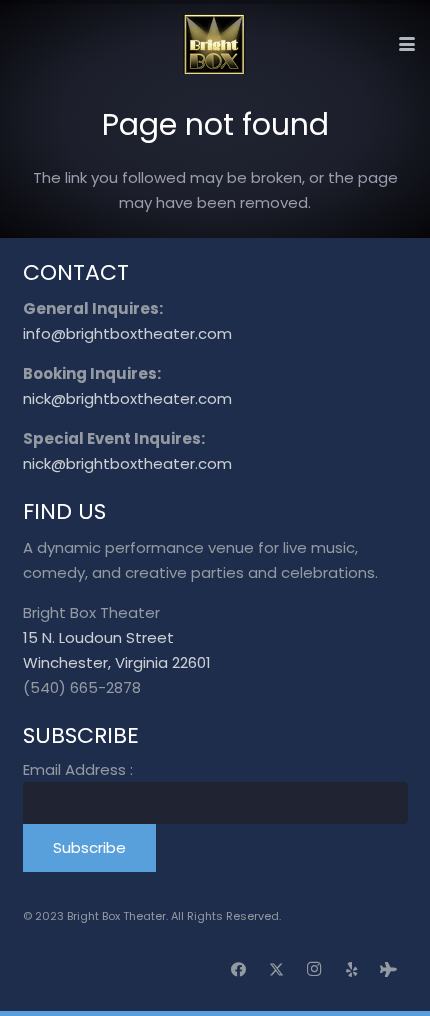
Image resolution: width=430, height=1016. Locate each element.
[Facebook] (239, 970)
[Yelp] (352, 970)
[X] (277, 970)
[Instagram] (314, 970)
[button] (407, 44)
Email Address (78, 769)
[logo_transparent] (214, 44)
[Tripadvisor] (389, 970)
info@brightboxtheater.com (127, 333)
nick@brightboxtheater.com (127, 398)
